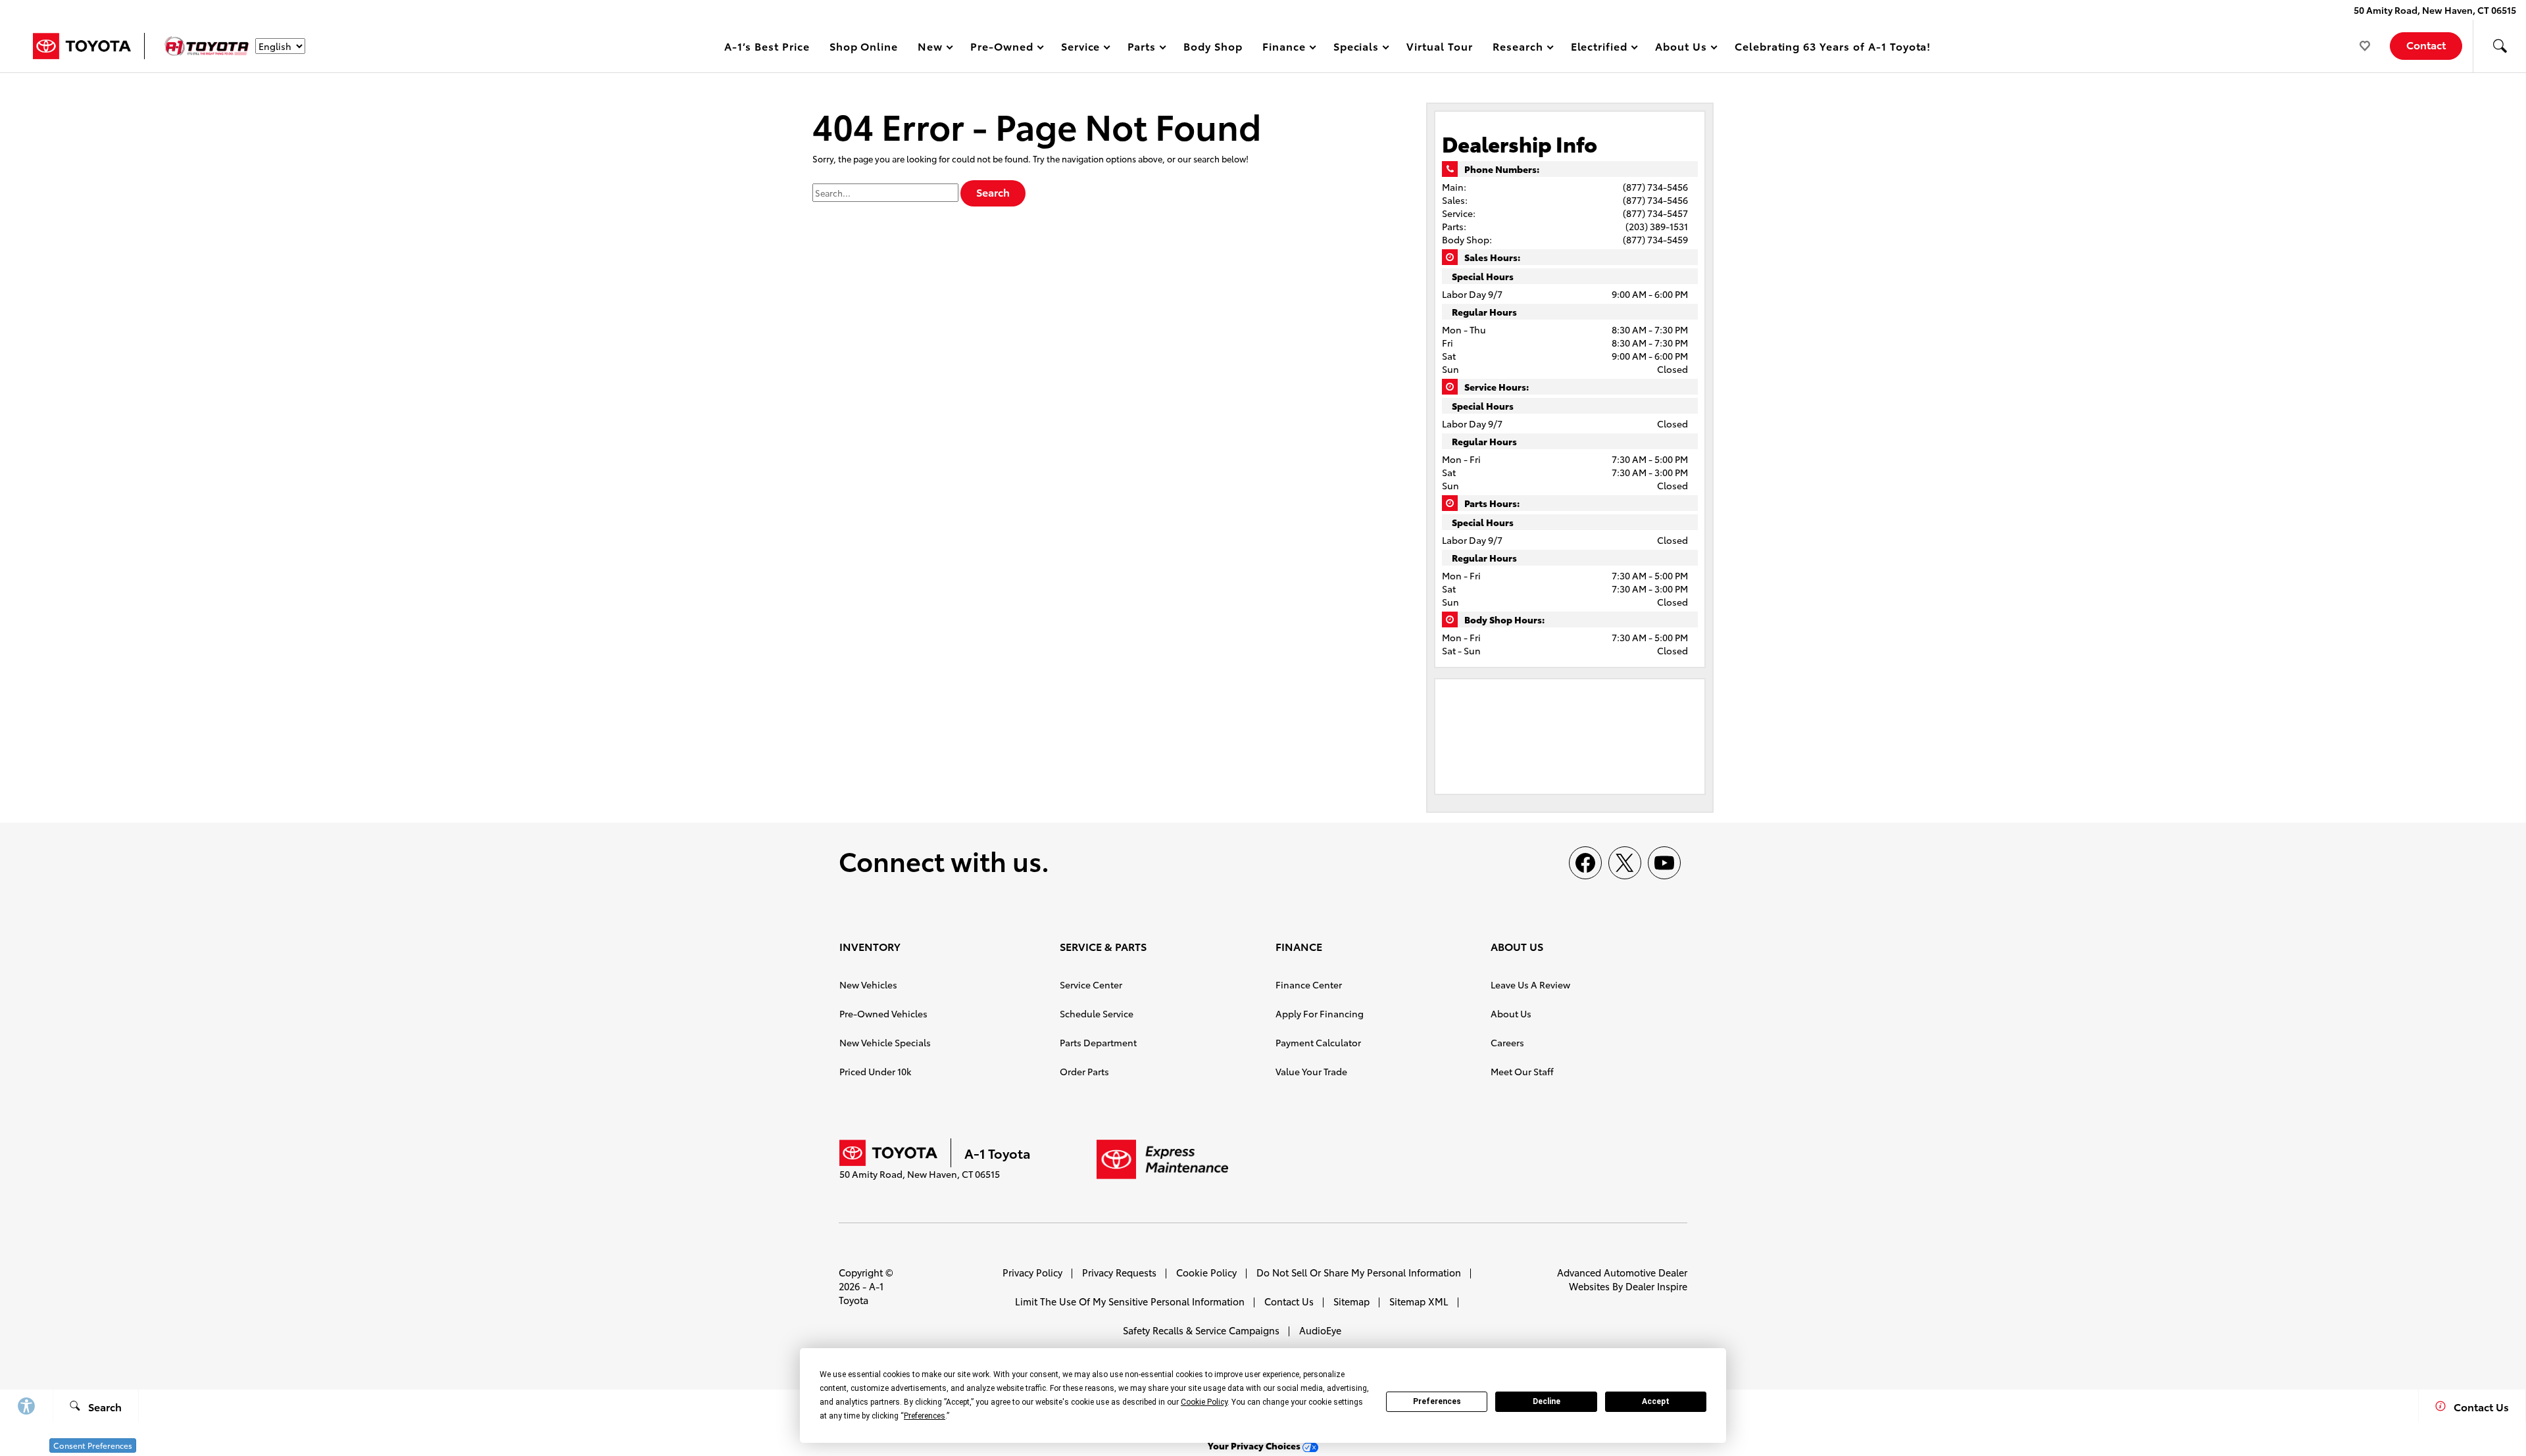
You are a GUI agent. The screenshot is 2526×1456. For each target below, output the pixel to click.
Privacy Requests (1119, 1272)
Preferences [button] (925, 1416)
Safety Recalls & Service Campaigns (1201, 1330)
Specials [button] (1356, 48)
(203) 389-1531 (1657, 226)
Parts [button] (1142, 48)
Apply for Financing (1320, 1013)
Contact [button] (2426, 44)
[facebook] (1585, 863)
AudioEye (1320, 1330)
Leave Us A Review (1530, 984)
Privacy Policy (1032, 1272)
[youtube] (1664, 863)
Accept (1656, 1401)
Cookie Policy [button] (1204, 1402)
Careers (1507, 1042)
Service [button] (1080, 48)
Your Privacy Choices (1255, 1445)
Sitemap (1351, 1301)
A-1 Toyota (861, 1293)
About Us (1511, 1013)
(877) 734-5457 (1655, 213)
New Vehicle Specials (885, 1042)
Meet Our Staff (1522, 1071)
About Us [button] (1681, 48)
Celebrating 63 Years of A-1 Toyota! (1833, 46)
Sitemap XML (1419, 1301)
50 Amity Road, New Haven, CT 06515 (2435, 10)
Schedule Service (1097, 1013)
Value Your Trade (1311, 1071)
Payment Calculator (1318, 1042)
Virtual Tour (1440, 46)
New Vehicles (868, 984)
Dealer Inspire (1656, 1286)
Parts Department (1098, 1042)
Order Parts (1084, 1071)
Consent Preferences (93, 1445)
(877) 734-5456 (1655, 187)
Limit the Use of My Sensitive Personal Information (1130, 1301)
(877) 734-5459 (1655, 239)
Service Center (1091, 984)
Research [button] (1518, 48)
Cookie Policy (1206, 1272)
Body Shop (1213, 46)
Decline (1547, 1401)
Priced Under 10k (875, 1071)
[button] (2500, 46)
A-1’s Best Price (767, 46)
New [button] (932, 48)
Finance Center (1309, 984)
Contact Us (1289, 1301)
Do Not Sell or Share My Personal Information (1359, 1272)
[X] (1625, 863)
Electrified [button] (1599, 48)
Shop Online (864, 46)
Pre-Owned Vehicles (883, 1013)
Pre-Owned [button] (1002, 48)
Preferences (1437, 1401)
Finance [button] (1284, 48)
